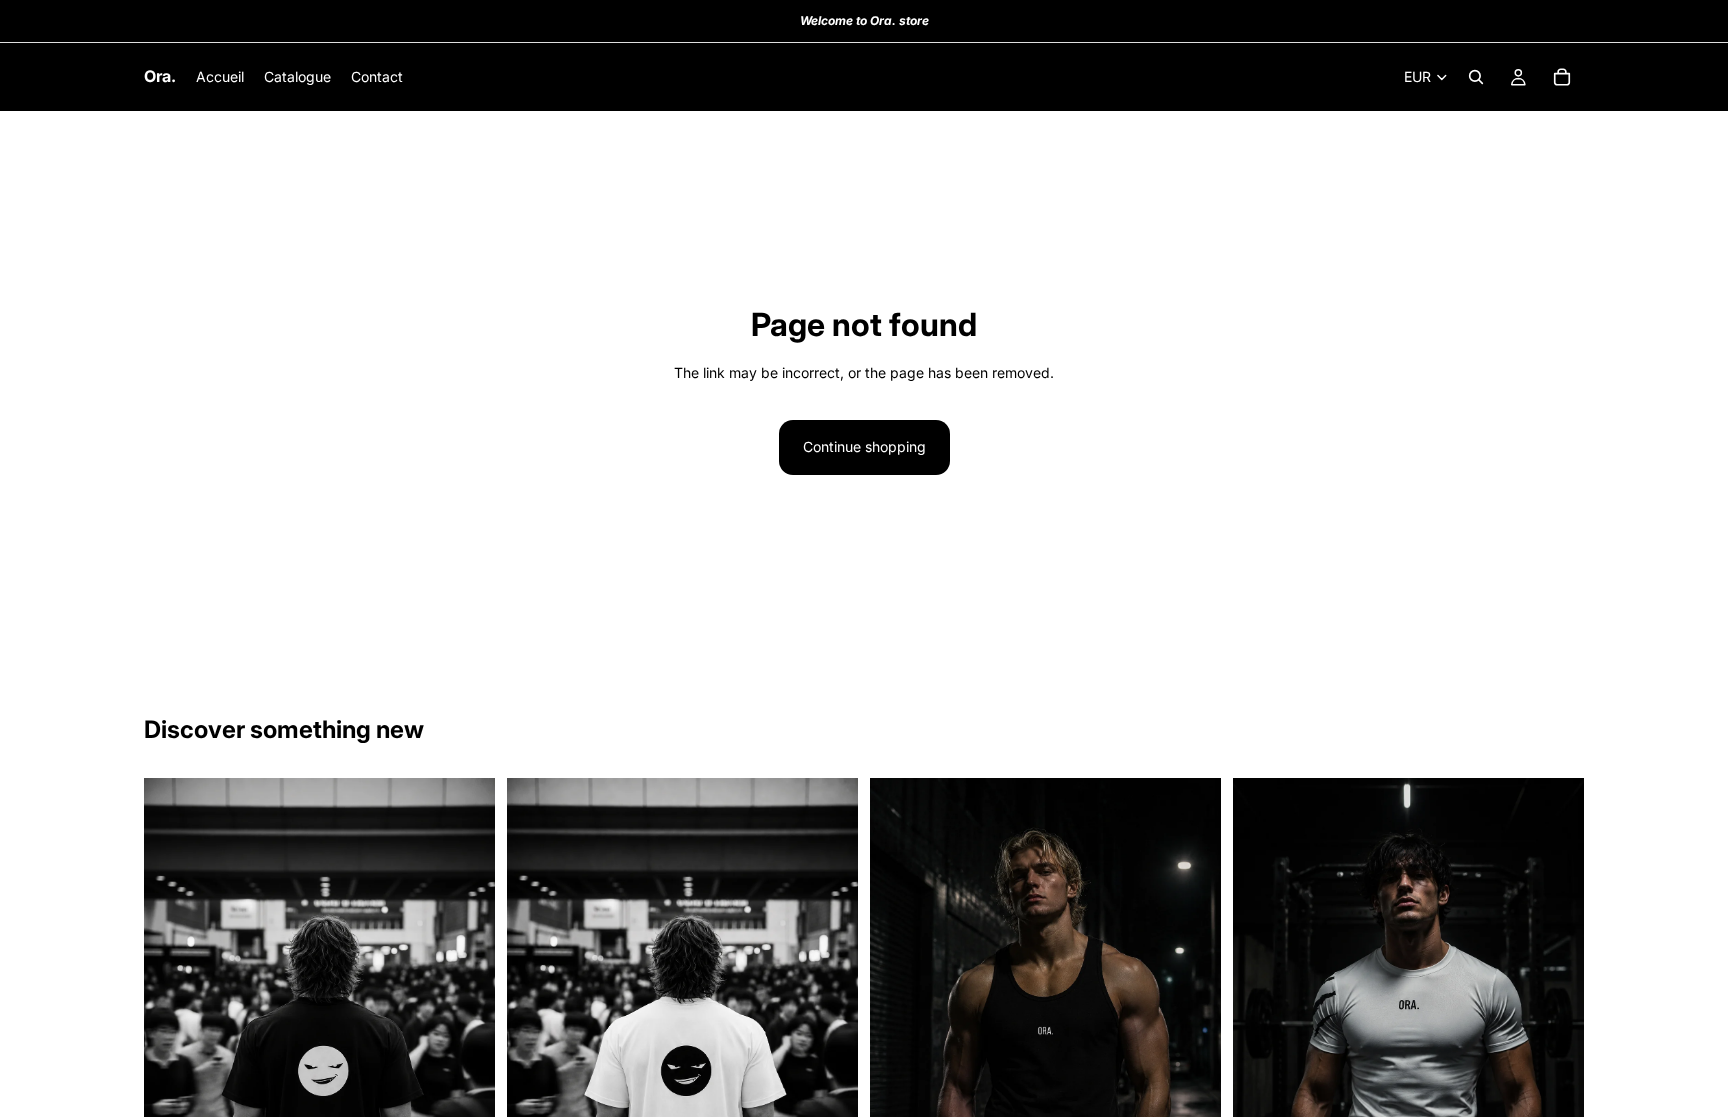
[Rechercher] (1476, 77)
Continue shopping (864, 446)
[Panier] (1562, 77)
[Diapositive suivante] (465, 1042)
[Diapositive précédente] (174, 1042)
